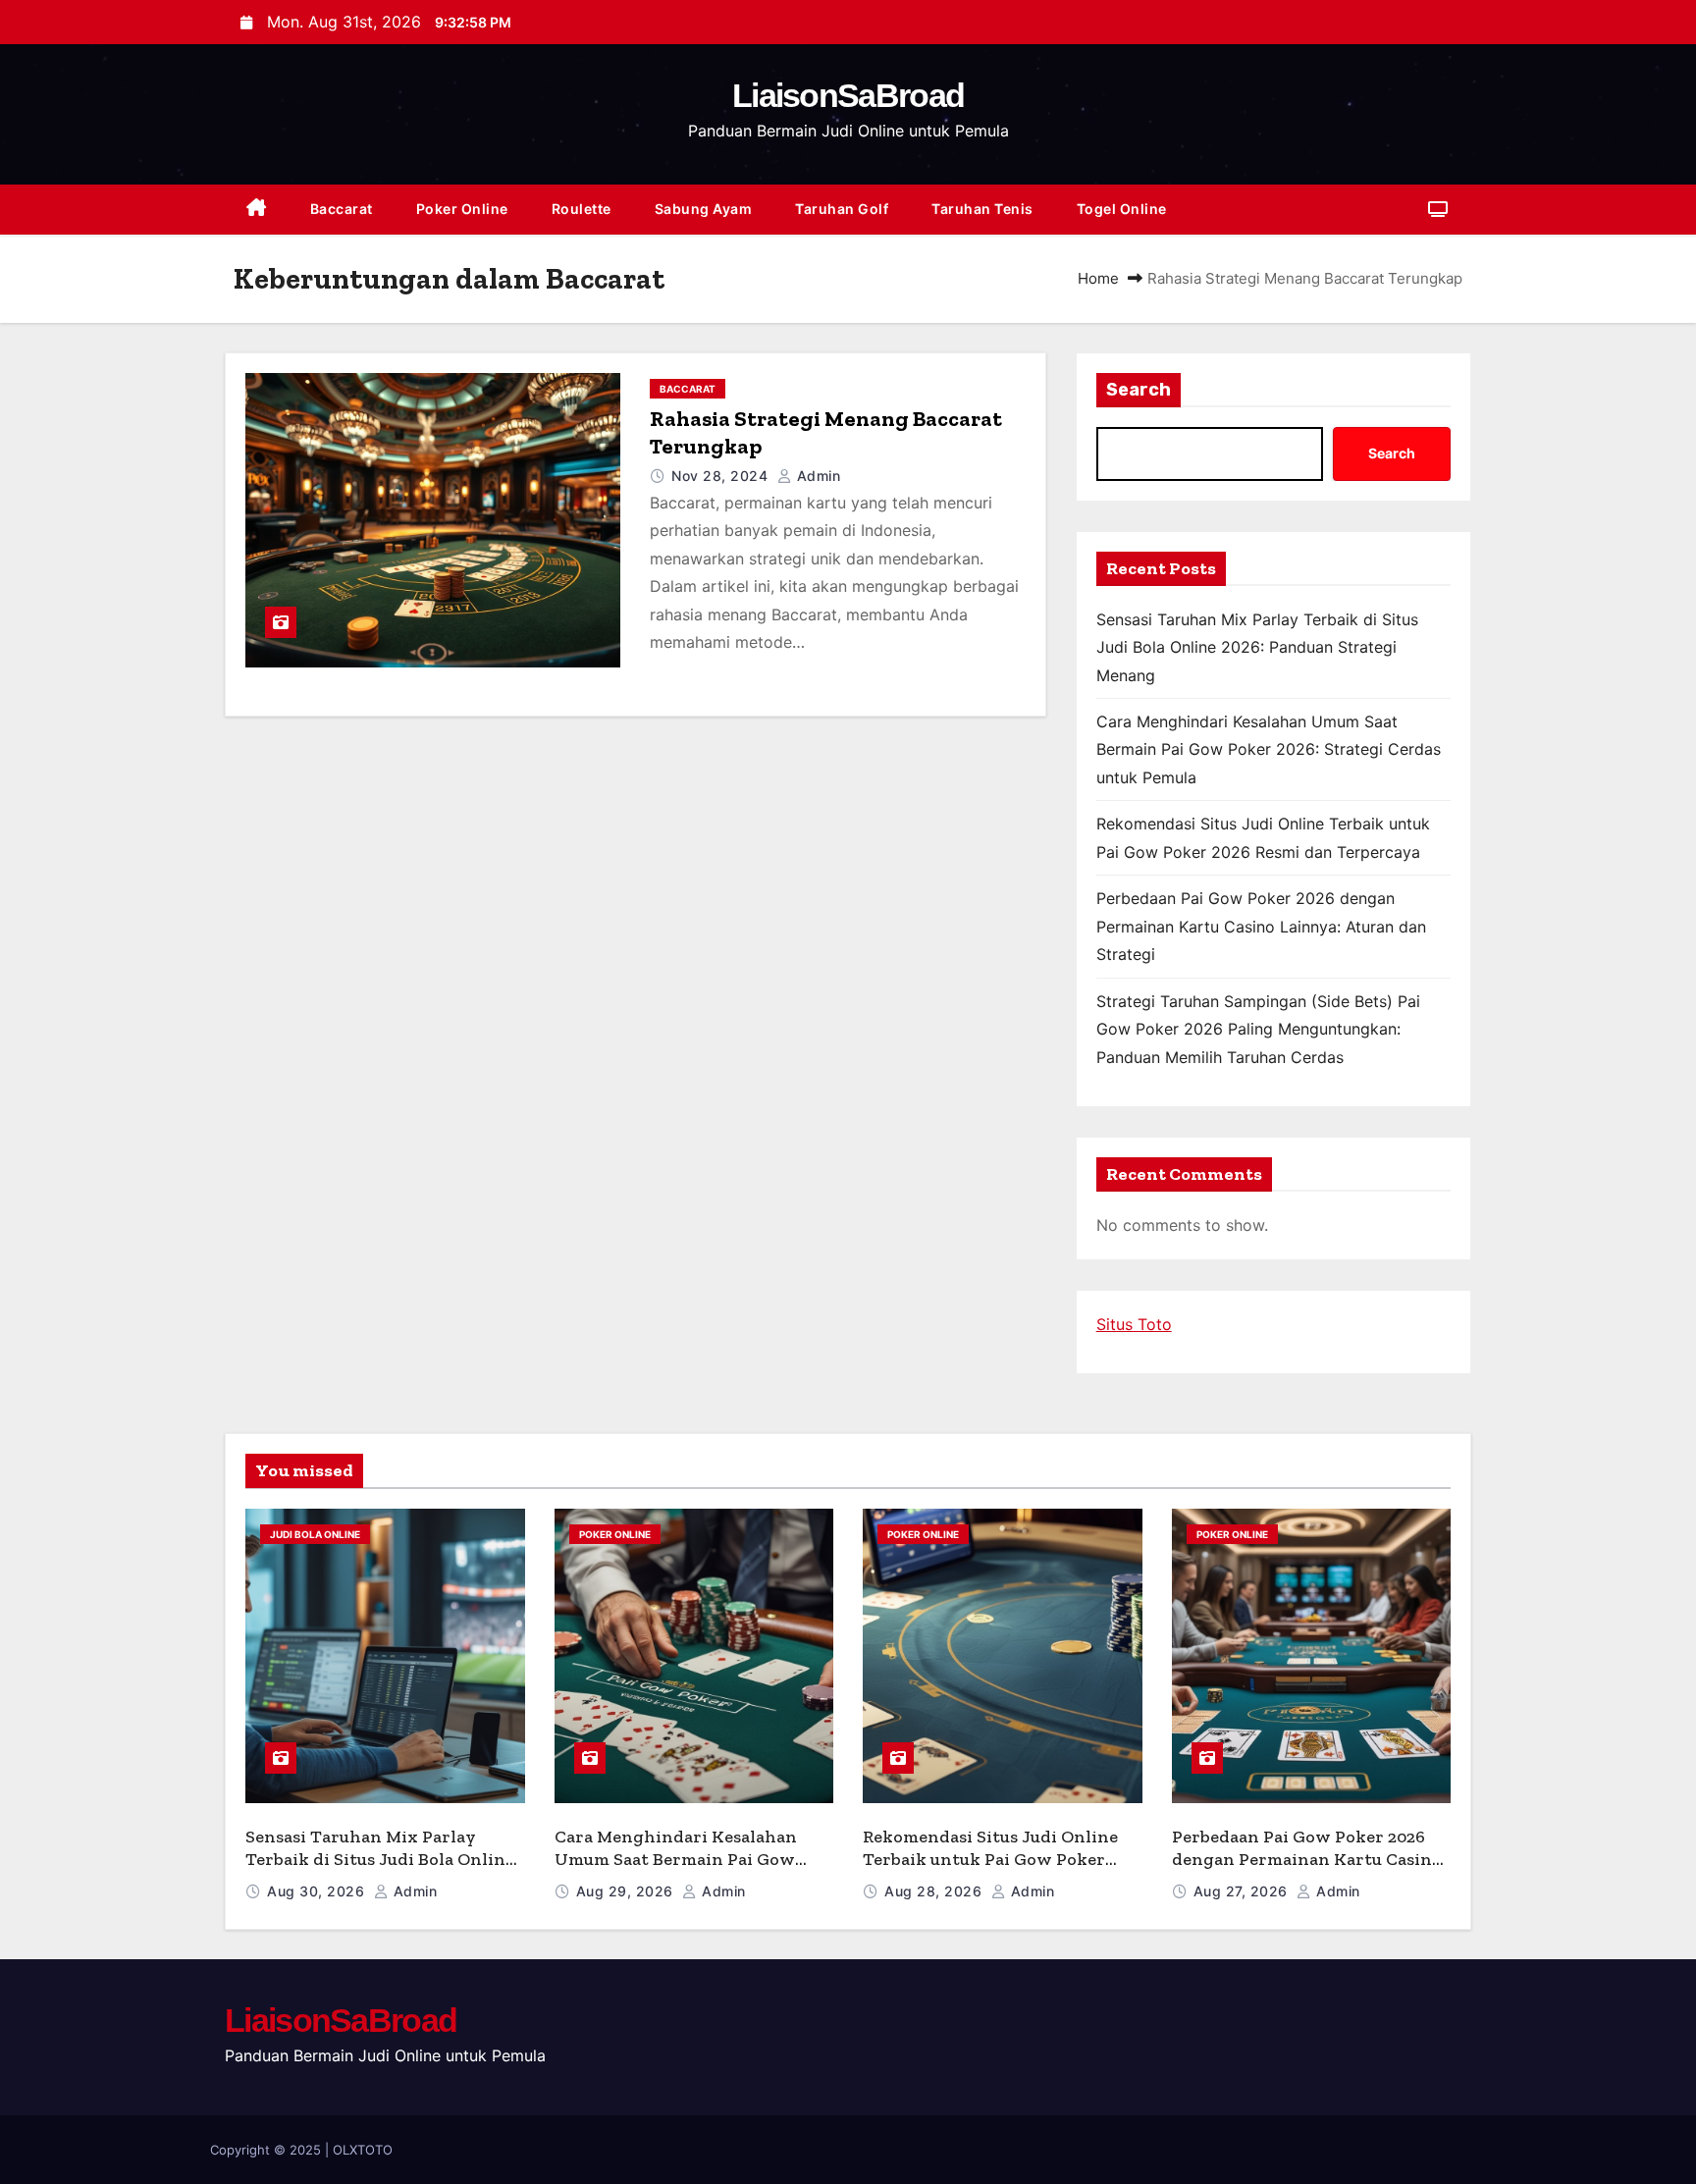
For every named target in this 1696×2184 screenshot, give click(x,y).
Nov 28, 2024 (722, 476)
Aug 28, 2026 (935, 1891)
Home (1098, 278)
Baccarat (342, 209)
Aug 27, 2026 (1243, 1891)
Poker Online (462, 209)
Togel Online (1122, 209)
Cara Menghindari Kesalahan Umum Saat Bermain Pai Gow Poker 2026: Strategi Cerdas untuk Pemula (1269, 749)
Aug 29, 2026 (627, 1891)
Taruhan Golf (842, 209)
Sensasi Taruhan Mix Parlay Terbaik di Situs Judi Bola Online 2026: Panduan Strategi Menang (1257, 647)
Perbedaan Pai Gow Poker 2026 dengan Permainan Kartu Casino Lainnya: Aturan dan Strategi (1261, 926)
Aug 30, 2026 (318, 1891)
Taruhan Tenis (982, 209)
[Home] (257, 210)
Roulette (582, 209)
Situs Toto (1134, 1324)
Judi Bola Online (315, 1534)
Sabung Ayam (704, 209)
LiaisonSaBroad (848, 95)
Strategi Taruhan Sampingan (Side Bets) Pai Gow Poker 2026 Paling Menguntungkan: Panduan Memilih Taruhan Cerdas (1258, 1029)
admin (816, 476)
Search (1139, 390)
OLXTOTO (363, 2150)
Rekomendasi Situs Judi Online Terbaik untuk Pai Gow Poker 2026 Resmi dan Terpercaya (990, 1859)
